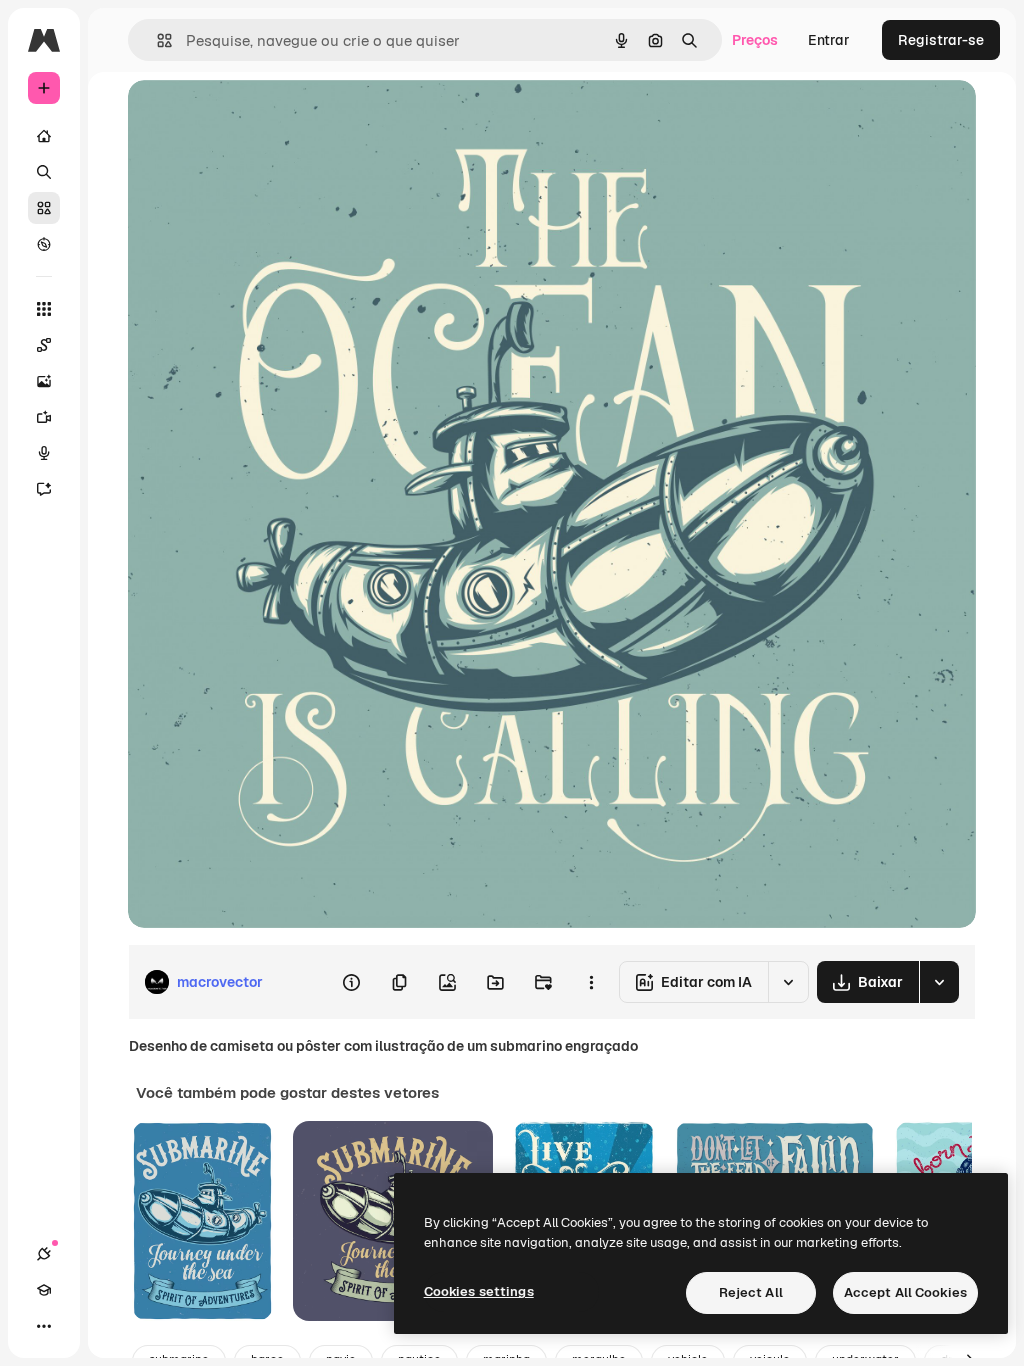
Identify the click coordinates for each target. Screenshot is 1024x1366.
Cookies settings (479, 1291)
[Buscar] (44, 172)
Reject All (751, 1292)
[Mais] (44, 1326)
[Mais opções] (591, 982)
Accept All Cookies (905, 1292)
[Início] (44, 136)
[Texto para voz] (44, 453)
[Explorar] (44, 244)
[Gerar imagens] (44, 381)
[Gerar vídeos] (44, 417)
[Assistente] (44, 489)
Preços (755, 40)
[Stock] (44, 208)
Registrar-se (941, 40)
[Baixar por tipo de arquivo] (939, 982)
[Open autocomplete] (156, 40)
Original (256, 117)
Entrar (829, 40)
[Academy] (44, 1290)
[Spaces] (44, 345)
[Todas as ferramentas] (44, 309)
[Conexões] (44, 1254)
